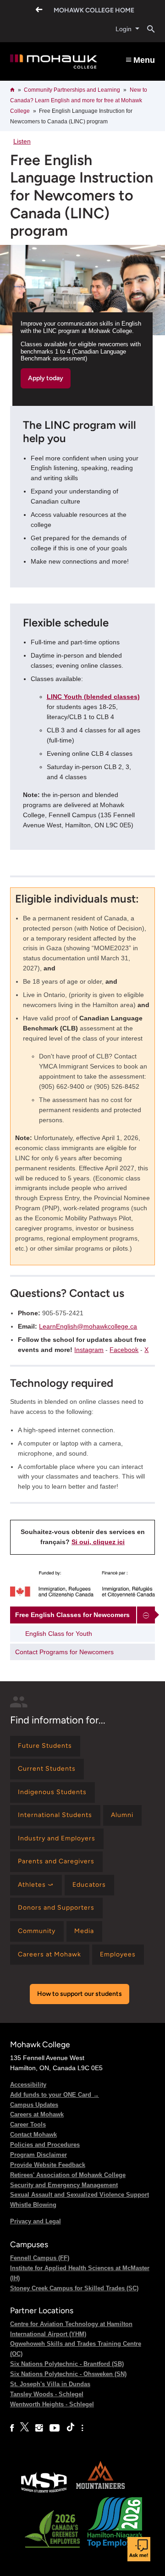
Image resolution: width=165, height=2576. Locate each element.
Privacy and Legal (36, 2221)
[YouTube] (55, 2428)
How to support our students (80, 1994)
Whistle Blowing (33, 2205)
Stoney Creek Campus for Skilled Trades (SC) (74, 2288)
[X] (25, 2428)
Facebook (124, 1350)
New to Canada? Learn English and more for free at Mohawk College (79, 100)
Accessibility (28, 2085)
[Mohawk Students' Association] (44, 2492)
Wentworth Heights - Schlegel (52, 2404)
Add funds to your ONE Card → (55, 2095)
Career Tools (28, 2125)
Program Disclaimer (38, 2155)
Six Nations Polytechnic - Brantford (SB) (67, 2364)
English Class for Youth (59, 1634)
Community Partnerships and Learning (72, 90)
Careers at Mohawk (37, 2114)
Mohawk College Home (94, 10)
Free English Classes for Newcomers (72, 1615)
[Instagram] (39, 2428)
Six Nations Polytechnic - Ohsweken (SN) (68, 2374)
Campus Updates (34, 2105)
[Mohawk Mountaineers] (100, 2492)
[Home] (54, 62)
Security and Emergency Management (64, 2185)
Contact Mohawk (33, 2135)
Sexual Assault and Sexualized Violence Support (80, 2195)
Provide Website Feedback (48, 2165)
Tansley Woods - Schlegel (47, 2394)
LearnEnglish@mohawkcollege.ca (88, 1326)
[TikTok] (71, 2428)
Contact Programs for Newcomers (64, 1652)
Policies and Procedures (45, 2145)
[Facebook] (12, 2428)
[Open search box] (147, 29)
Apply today (46, 378)
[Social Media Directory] (82, 2428)
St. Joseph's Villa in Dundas (50, 2384)
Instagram (89, 1350)
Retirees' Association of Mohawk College (68, 2175)
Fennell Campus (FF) (40, 2258)
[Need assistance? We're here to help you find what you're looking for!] (139, 2549)
